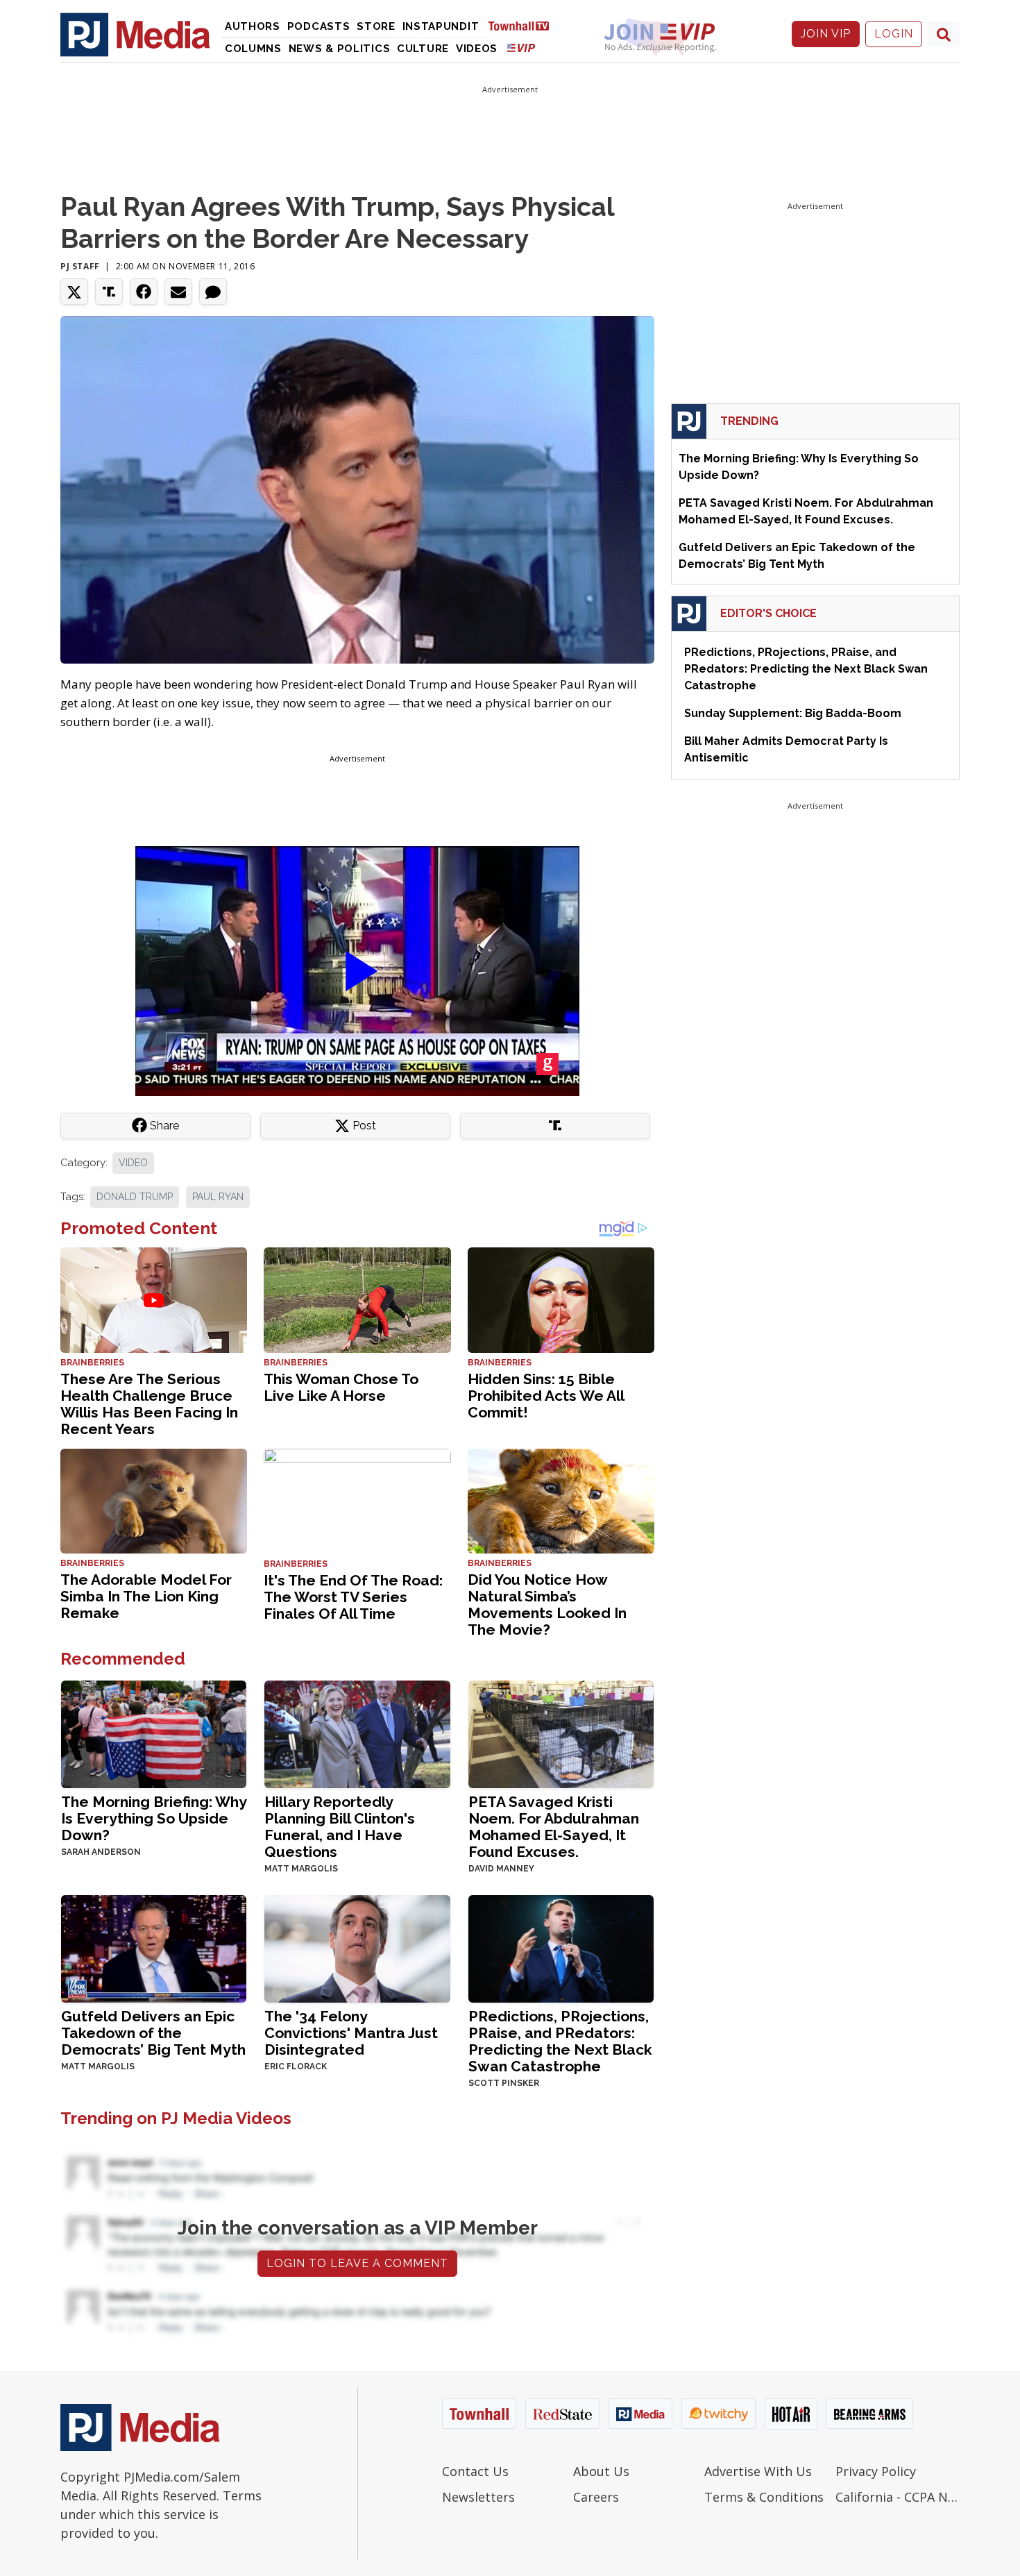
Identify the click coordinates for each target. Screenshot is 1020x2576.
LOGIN (894, 34)
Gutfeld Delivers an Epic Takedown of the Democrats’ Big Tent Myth (153, 2033)
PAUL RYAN (218, 1197)
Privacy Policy (876, 2471)
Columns (253, 49)
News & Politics (340, 49)
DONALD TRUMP (135, 1197)
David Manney (501, 1869)
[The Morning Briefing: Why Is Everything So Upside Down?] (154, 1733)
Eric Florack (296, 2066)
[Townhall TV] (524, 25)
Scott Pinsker (504, 2083)
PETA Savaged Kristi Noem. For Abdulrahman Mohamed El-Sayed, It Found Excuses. (554, 1827)
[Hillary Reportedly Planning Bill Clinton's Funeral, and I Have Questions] (357, 1733)
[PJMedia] (135, 34)
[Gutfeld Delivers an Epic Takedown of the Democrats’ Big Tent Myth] (154, 1947)
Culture (423, 49)
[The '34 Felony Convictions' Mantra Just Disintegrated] (357, 1947)
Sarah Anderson (101, 1852)
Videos (477, 49)
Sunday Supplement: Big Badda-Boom (793, 713)
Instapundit (441, 26)
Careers (596, 2497)
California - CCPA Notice (898, 2497)
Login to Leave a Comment (357, 2263)
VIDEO (133, 1163)
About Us (601, 2471)
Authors (253, 26)
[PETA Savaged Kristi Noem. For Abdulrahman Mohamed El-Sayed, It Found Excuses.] (561, 1733)
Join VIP (826, 34)
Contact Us (475, 2471)
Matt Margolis (301, 1869)
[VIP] (521, 48)
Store (376, 26)
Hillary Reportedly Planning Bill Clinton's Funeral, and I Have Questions (340, 1827)
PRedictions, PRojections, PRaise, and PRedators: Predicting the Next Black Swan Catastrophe (560, 2041)
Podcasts (319, 26)
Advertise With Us (758, 2471)
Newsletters (478, 2497)
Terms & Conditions (764, 2497)
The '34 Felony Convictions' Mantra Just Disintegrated (351, 2033)
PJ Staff (80, 266)
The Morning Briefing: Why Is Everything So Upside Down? (154, 1818)
